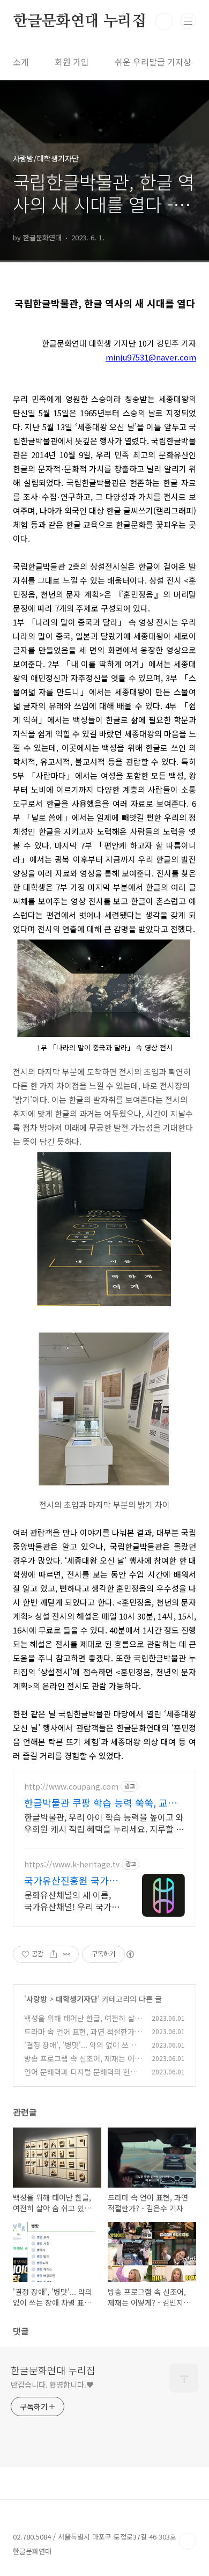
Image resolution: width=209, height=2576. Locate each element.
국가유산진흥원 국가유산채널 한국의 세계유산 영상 (72, 1880)
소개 (21, 62)
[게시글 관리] (67, 1954)
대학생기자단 (77, 1999)
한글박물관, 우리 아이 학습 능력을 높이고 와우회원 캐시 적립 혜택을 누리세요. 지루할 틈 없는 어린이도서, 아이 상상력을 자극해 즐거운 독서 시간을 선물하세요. (104, 1823)
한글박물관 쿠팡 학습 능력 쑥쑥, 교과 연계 (100, 1802)
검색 (164, 21)
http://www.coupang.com (71, 1787)
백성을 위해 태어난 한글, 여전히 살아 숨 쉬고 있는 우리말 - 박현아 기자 (83, 2024)
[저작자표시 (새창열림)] (130, 1954)
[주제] (188, 21)
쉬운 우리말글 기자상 (153, 62)
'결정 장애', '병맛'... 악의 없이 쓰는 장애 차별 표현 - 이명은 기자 (80, 2051)
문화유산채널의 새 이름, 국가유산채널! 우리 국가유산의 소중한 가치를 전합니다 (72, 1900)
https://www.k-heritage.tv (72, 1864)
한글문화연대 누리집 (80, 21)
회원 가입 (72, 62)
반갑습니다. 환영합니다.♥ (52, 2384)
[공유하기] (53, 1954)
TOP (188, 2541)
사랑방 (37, 1999)
